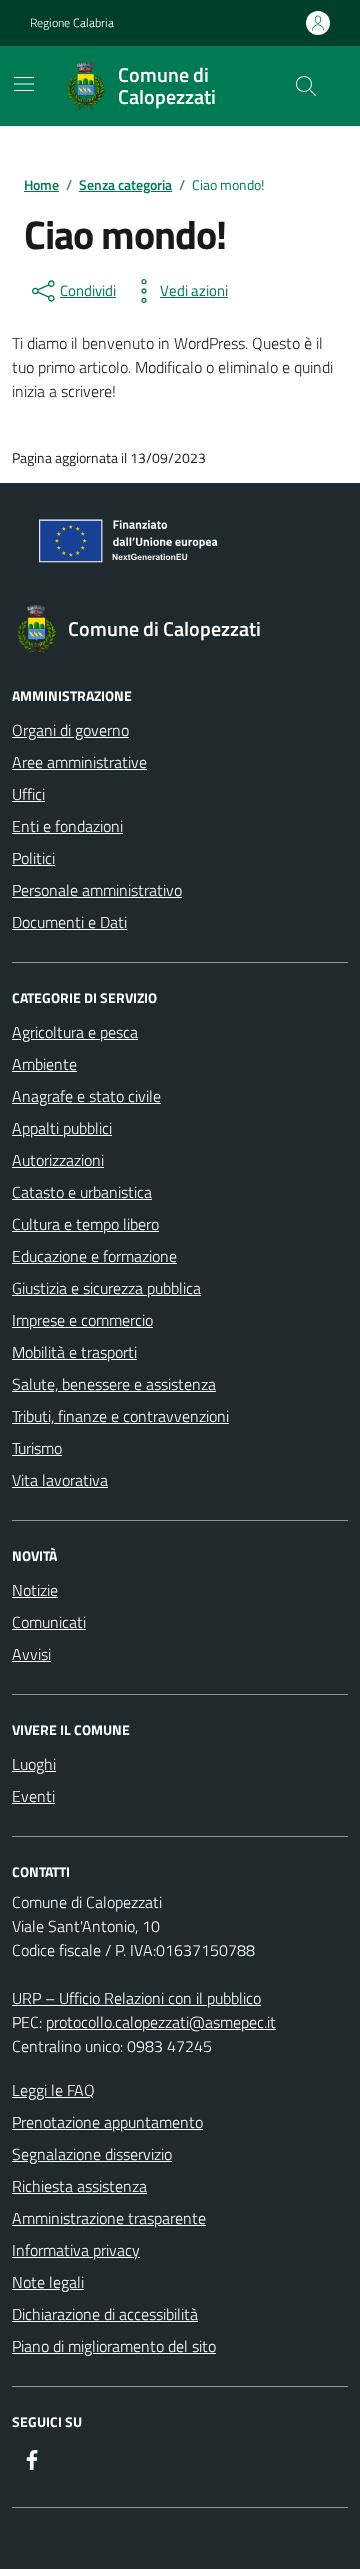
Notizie (35, 1590)
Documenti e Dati (69, 922)
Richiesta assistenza (79, 2186)
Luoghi (34, 1764)
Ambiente (44, 1064)
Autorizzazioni (58, 1160)
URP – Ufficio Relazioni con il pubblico (136, 1998)
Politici (33, 858)
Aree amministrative (79, 762)
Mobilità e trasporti (74, 1352)
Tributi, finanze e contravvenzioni (120, 1416)
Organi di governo (70, 730)
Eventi (33, 1796)
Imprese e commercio (82, 1320)
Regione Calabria (72, 23)
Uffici (28, 794)
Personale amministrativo (97, 890)
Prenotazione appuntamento (107, 2122)
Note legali (48, 2282)
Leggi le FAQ (53, 2090)
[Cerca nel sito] (306, 86)
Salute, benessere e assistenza (114, 1384)
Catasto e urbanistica (82, 1192)
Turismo (37, 1448)
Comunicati (49, 1622)
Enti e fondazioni (67, 826)
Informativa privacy (76, 2250)
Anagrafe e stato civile (86, 1096)
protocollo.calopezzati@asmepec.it (161, 2022)
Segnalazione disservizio (92, 2154)
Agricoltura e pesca (75, 1032)
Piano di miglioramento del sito (114, 2346)
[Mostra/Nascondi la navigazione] (24, 84)
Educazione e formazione (94, 1256)
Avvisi (31, 1654)
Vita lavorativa (60, 1480)
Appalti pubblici (62, 1128)
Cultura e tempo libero (85, 1224)
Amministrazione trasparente (109, 2218)
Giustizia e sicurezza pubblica (106, 1288)
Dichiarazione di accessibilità (105, 2314)
